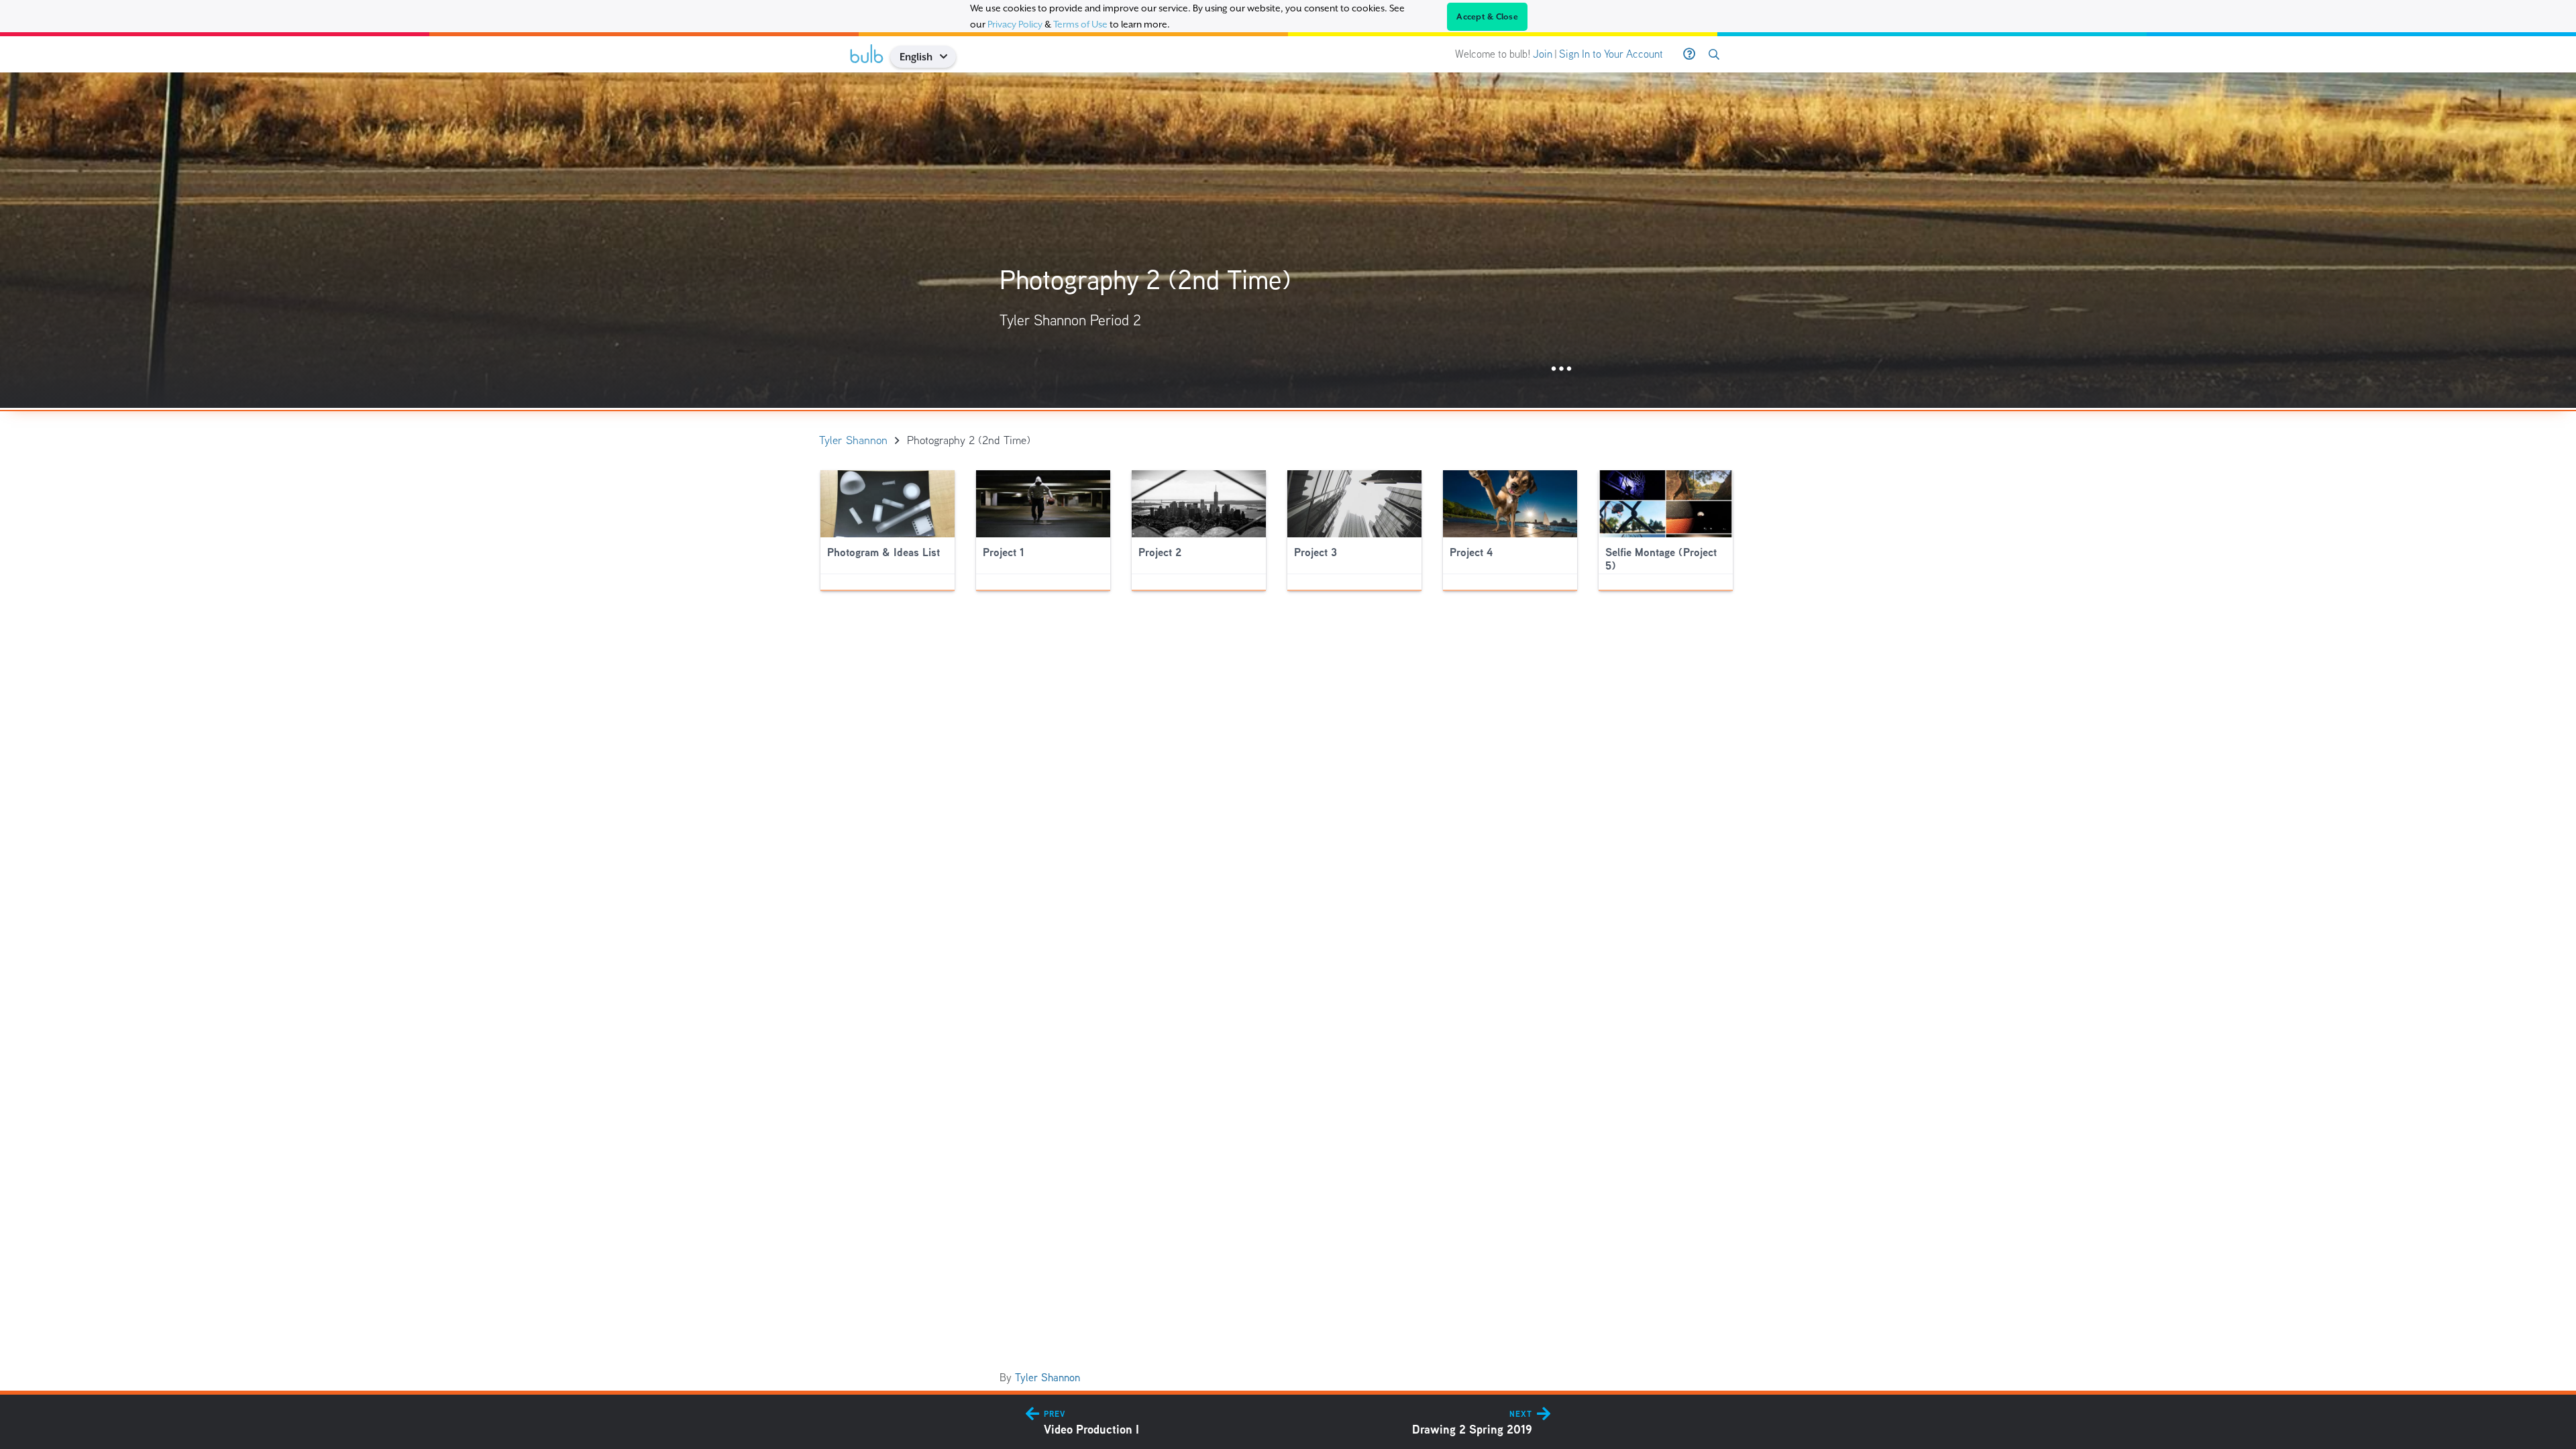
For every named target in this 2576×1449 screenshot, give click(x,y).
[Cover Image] (1288, 240)
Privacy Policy (1015, 24)
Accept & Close (1487, 17)
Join (1543, 54)
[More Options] (1561, 369)
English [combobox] (916, 57)
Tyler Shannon (1048, 1378)
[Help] (1689, 54)
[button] (948, 57)
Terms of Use (1080, 24)
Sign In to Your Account (1611, 54)
